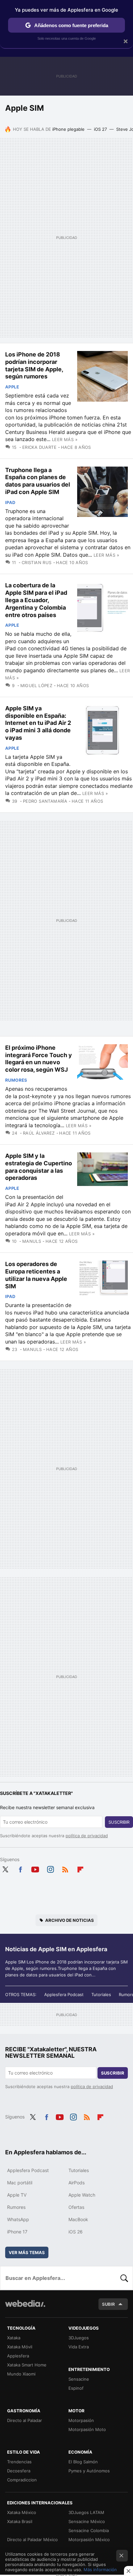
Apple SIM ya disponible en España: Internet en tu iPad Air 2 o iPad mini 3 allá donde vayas (38, 723)
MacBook (78, 2219)
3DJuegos (79, 2338)
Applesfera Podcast (64, 1994)
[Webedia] (25, 2308)
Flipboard (80, 1869)
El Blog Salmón (83, 2462)
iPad (10, 502)
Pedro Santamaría (45, 801)
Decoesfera (19, 2471)
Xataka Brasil (20, 2521)
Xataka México (22, 2512)
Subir (108, 2304)
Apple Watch (82, 2195)
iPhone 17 (17, 2232)
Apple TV (17, 2195)
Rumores (16, 1080)
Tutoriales (101, 1994)
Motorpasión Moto (87, 2429)
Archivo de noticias (70, 1920)
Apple (12, 387)
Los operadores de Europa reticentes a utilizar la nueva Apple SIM (36, 1275)
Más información (100, 2570)
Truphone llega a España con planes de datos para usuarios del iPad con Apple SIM (38, 481)
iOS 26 (76, 2232)
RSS (65, 1869)
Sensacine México (87, 2521)
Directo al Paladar (25, 2420)
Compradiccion (22, 2480)
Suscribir (119, 1822)
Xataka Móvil (20, 2347)
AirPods (77, 2183)
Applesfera (18, 2356)
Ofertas (76, 2207)
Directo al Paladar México (32, 2540)
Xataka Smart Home (27, 2365)
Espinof (76, 2388)
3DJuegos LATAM (86, 2512)
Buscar (124, 2278)
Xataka (14, 2338)
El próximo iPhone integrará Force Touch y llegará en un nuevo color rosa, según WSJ (39, 1059)
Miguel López (36, 685)
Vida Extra (79, 2347)
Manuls (32, 1241)
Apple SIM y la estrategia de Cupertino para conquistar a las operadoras (39, 1167)
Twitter (5, 1869)
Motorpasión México (89, 2540)
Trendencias (19, 2462)
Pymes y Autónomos (89, 2471)
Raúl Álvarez (39, 1133)
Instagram (50, 1869)
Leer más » (65, 439)
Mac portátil (20, 2183)
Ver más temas (27, 2252)
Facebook (20, 1869)
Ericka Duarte (39, 447)
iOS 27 (100, 129)
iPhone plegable (68, 129)
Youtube (35, 1869)
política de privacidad (87, 1836)
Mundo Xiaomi (21, 2374)
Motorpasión (81, 2420)
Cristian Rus (36, 562)
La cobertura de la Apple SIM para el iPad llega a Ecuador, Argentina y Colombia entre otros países (36, 600)
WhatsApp (18, 2219)
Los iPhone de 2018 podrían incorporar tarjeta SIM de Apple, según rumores (34, 365)
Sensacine (79, 2379)
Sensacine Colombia (89, 2530)
